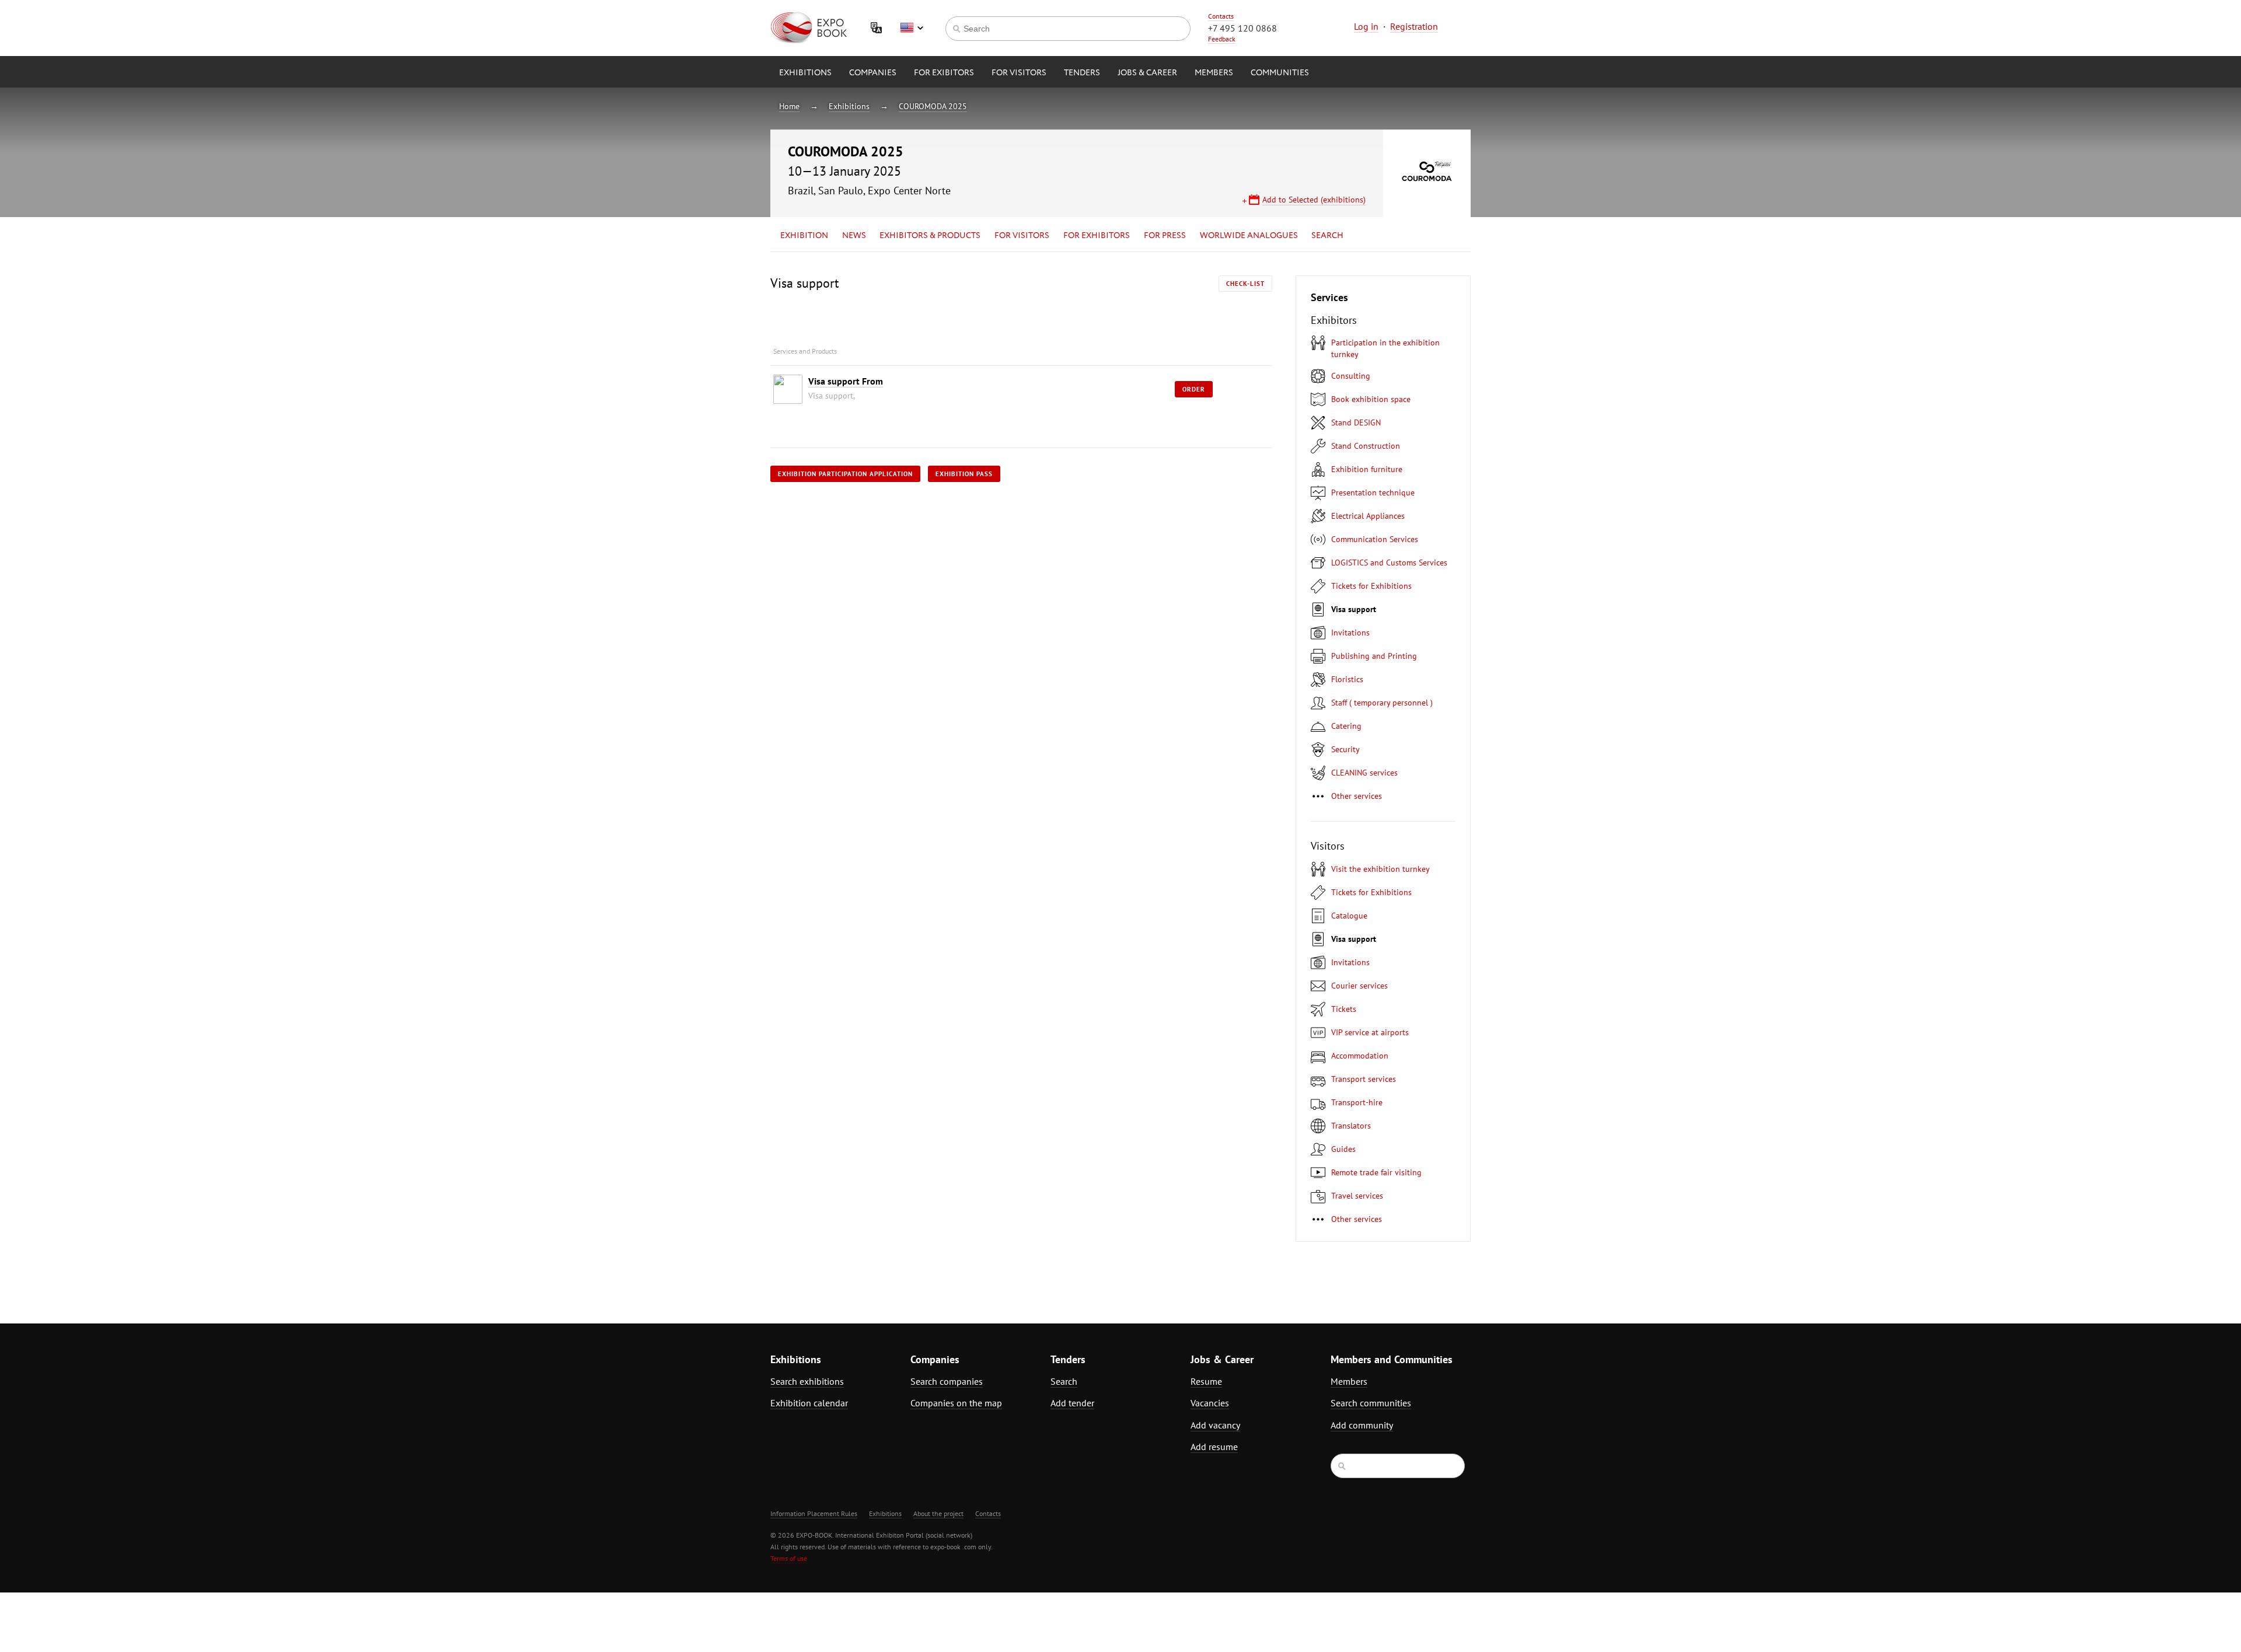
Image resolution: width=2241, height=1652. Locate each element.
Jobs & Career (1147, 73)
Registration (1414, 26)
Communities (1280, 73)
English (912, 28)
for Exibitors (944, 73)
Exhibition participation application (845, 474)
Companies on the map (956, 1403)
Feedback (1222, 39)
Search (1327, 236)
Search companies (947, 1381)
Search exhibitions (807, 1381)
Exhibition (804, 236)
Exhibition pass (964, 474)
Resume (1206, 1381)
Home (789, 106)
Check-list (1245, 284)
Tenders (1082, 73)
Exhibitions (805, 73)
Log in (1366, 26)
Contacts (1221, 16)
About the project (938, 1513)
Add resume (1214, 1447)
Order (1194, 389)
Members (1214, 73)
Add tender (1072, 1403)
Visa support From (846, 381)
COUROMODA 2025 (933, 106)
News (854, 236)
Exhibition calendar (809, 1403)
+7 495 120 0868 (1242, 28)
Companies (873, 73)
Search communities (1371, 1403)
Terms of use (789, 1558)
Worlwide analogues (1249, 236)
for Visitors (1019, 73)
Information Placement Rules (814, 1513)
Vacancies (1210, 1403)
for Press (1165, 236)
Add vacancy (1215, 1425)
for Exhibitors (1097, 236)
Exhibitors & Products (930, 236)
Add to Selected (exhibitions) (1314, 200)
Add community (1362, 1425)
